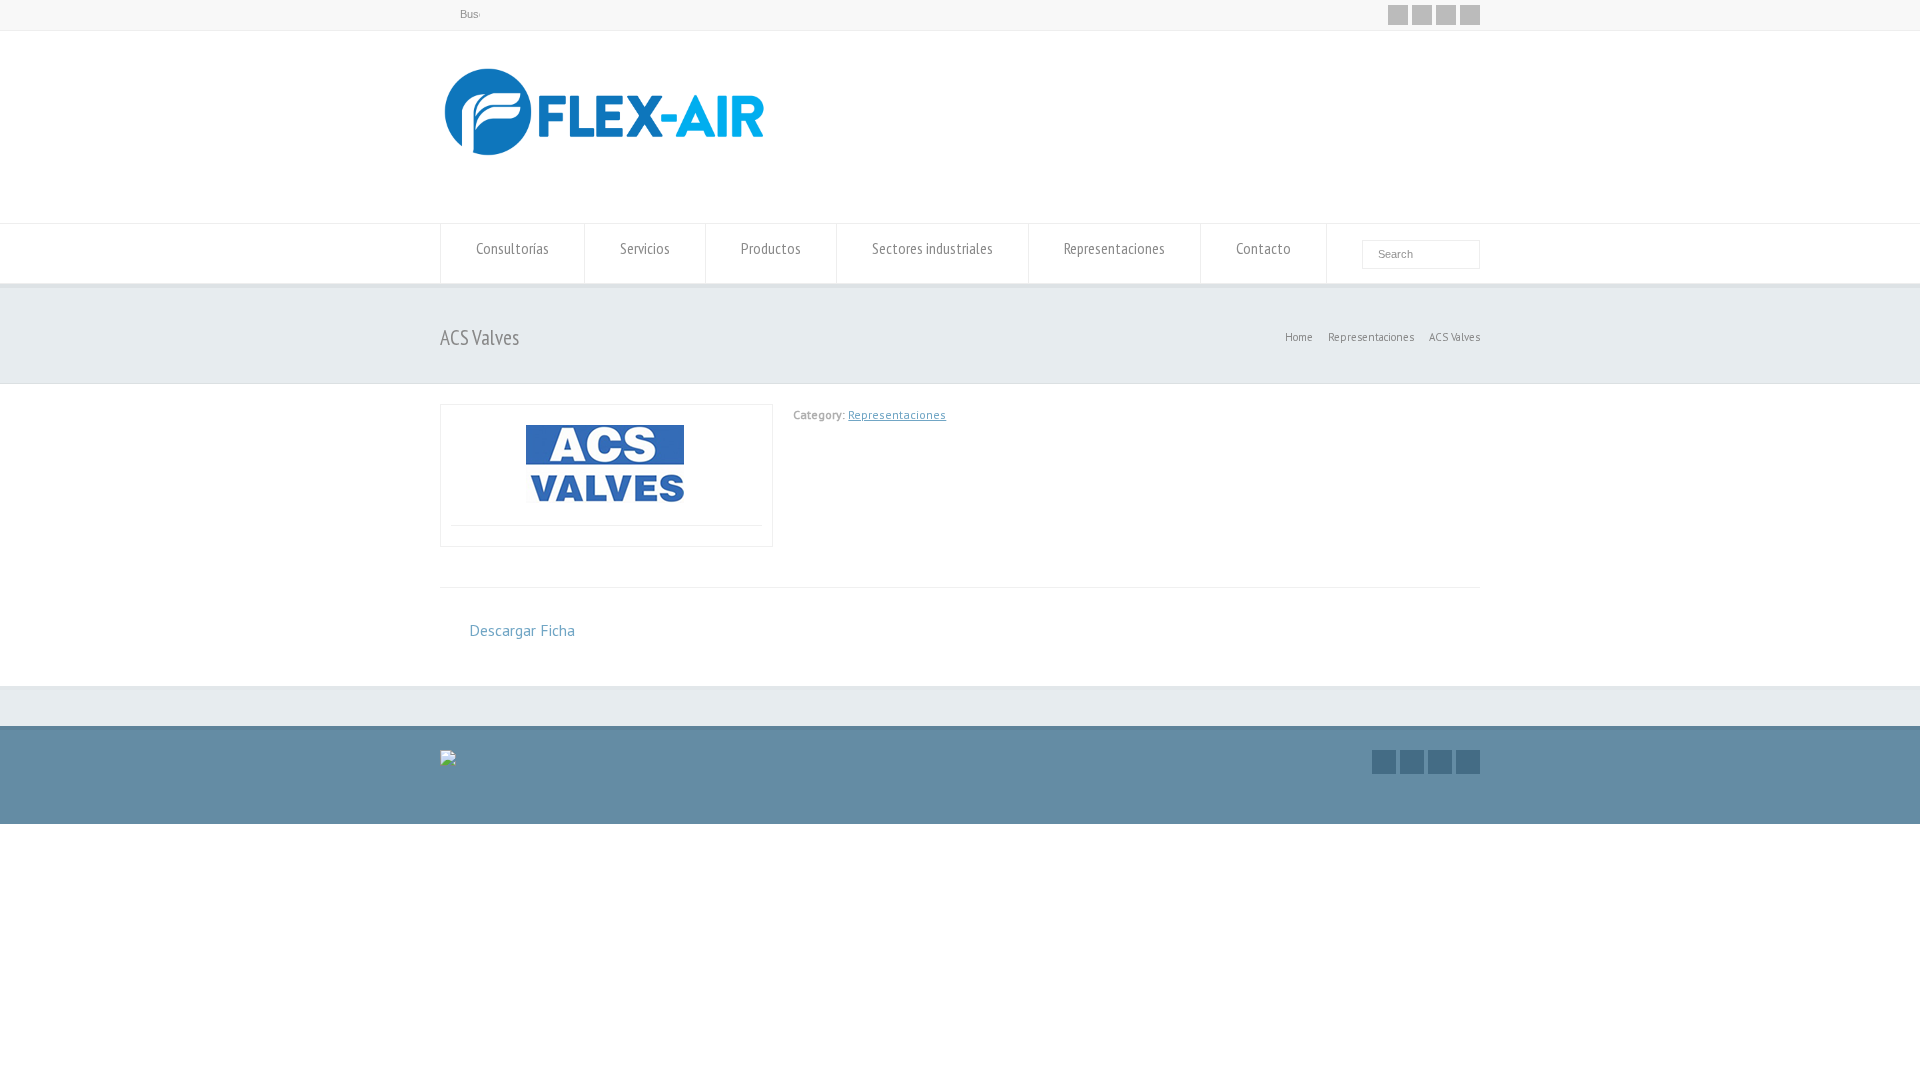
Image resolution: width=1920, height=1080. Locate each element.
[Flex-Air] (606, 185)
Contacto (1263, 248)
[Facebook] (1398, 15)
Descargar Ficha (522, 630)
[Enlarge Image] (607, 415)
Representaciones (1114, 248)
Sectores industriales (932, 248)
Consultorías (512, 248)
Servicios (645, 248)
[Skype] (1470, 15)
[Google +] (1422, 15)
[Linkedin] (1446, 15)
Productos (771, 248)
